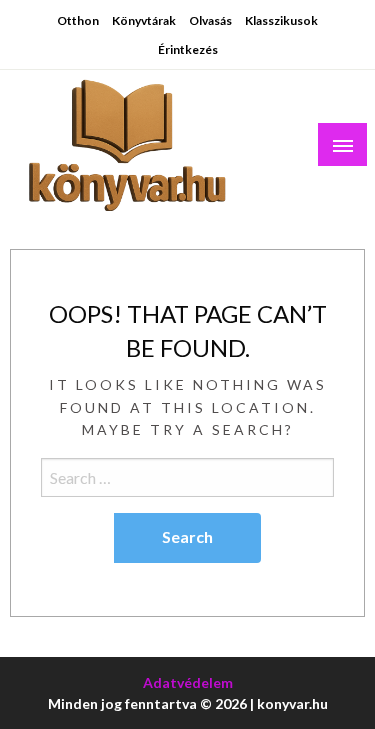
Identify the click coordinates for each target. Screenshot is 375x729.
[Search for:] (187, 477)
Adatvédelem (188, 682)
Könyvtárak (144, 20)
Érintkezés (188, 49)
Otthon (78, 20)
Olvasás (210, 20)
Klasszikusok (281, 20)
